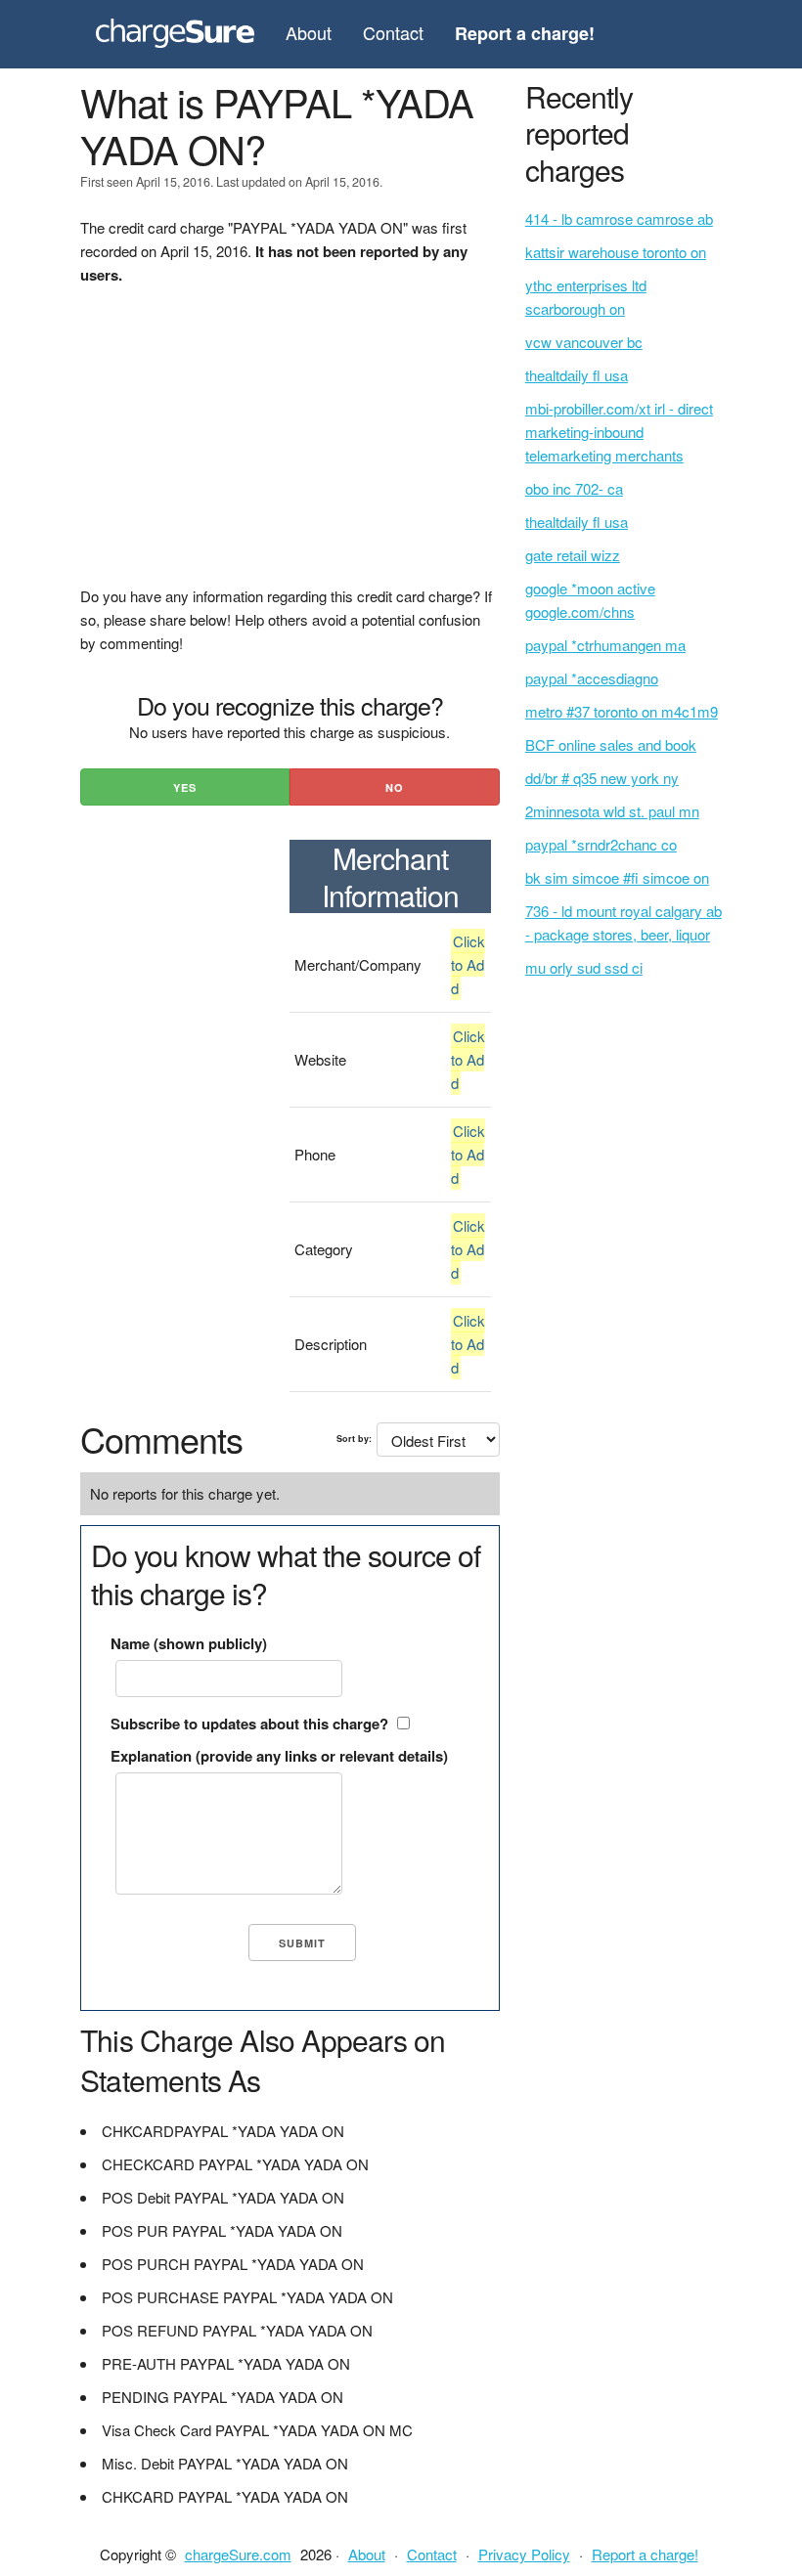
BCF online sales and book (611, 744)
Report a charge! (645, 2554)
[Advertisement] (290, 448)
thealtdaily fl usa (577, 375)
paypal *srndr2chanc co (601, 844)
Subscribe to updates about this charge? (249, 1724)
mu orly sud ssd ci (584, 967)
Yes (185, 787)
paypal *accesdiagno (592, 678)
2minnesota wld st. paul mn (612, 811)
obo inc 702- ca (574, 488)
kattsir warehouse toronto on (616, 252)
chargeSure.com (238, 2554)
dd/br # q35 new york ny (602, 778)
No (395, 787)
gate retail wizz (573, 555)
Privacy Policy (524, 2554)
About (309, 32)
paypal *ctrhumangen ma (605, 645)
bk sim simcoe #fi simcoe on (617, 877)
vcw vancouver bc (584, 342)
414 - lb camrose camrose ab (619, 218)
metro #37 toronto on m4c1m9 (622, 711)
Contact (393, 32)
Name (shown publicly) (189, 1643)
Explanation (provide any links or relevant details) (279, 1756)
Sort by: (354, 1439)
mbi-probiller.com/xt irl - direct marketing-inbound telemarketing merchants (619, 432)
